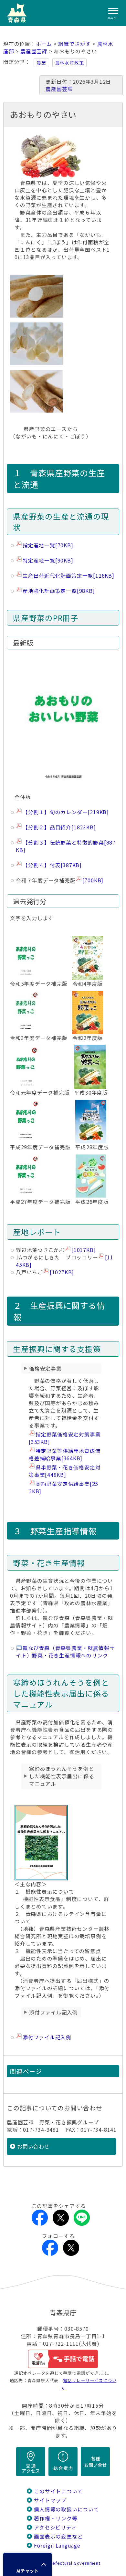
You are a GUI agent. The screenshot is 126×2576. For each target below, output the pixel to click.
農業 (41, 63)
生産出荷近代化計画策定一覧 (68, 576)
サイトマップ (50, 2500)
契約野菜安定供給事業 (63, 1488)
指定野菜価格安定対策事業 (65, 1438)
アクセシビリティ (55, 2527)
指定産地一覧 (48, 545)
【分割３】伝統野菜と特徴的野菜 (66, 846)
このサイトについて (58, 2491)
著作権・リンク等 (56, 2518)
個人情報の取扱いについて (66, 2509)
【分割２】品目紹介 (59, 827)
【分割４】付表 (52, 865)
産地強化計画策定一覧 (59, 591)
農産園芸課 (34, 51)
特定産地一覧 (48, 560)
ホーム (44, 44)
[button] (27, 2564)
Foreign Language (57, 2545)
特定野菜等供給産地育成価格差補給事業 (65, 1455)
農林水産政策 (70, 63)
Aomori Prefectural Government (66, 2563)
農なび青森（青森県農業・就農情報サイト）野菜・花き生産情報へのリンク (65, 1652)
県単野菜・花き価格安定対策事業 (65, 1471)
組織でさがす (74, 44)
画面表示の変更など (58, 2536)
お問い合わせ (33, 2146)
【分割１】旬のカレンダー (66, 812)
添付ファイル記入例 (47, 2037)
